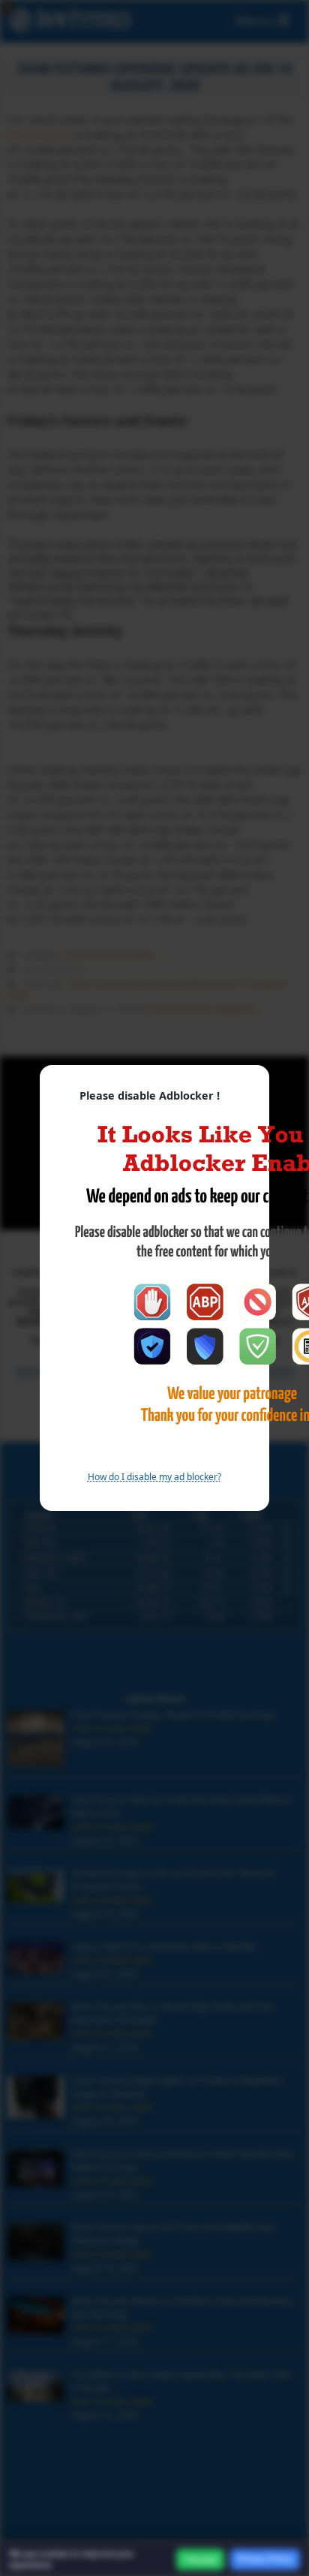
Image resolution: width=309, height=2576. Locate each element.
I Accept (200, 2559)
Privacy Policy (265, 2559)
